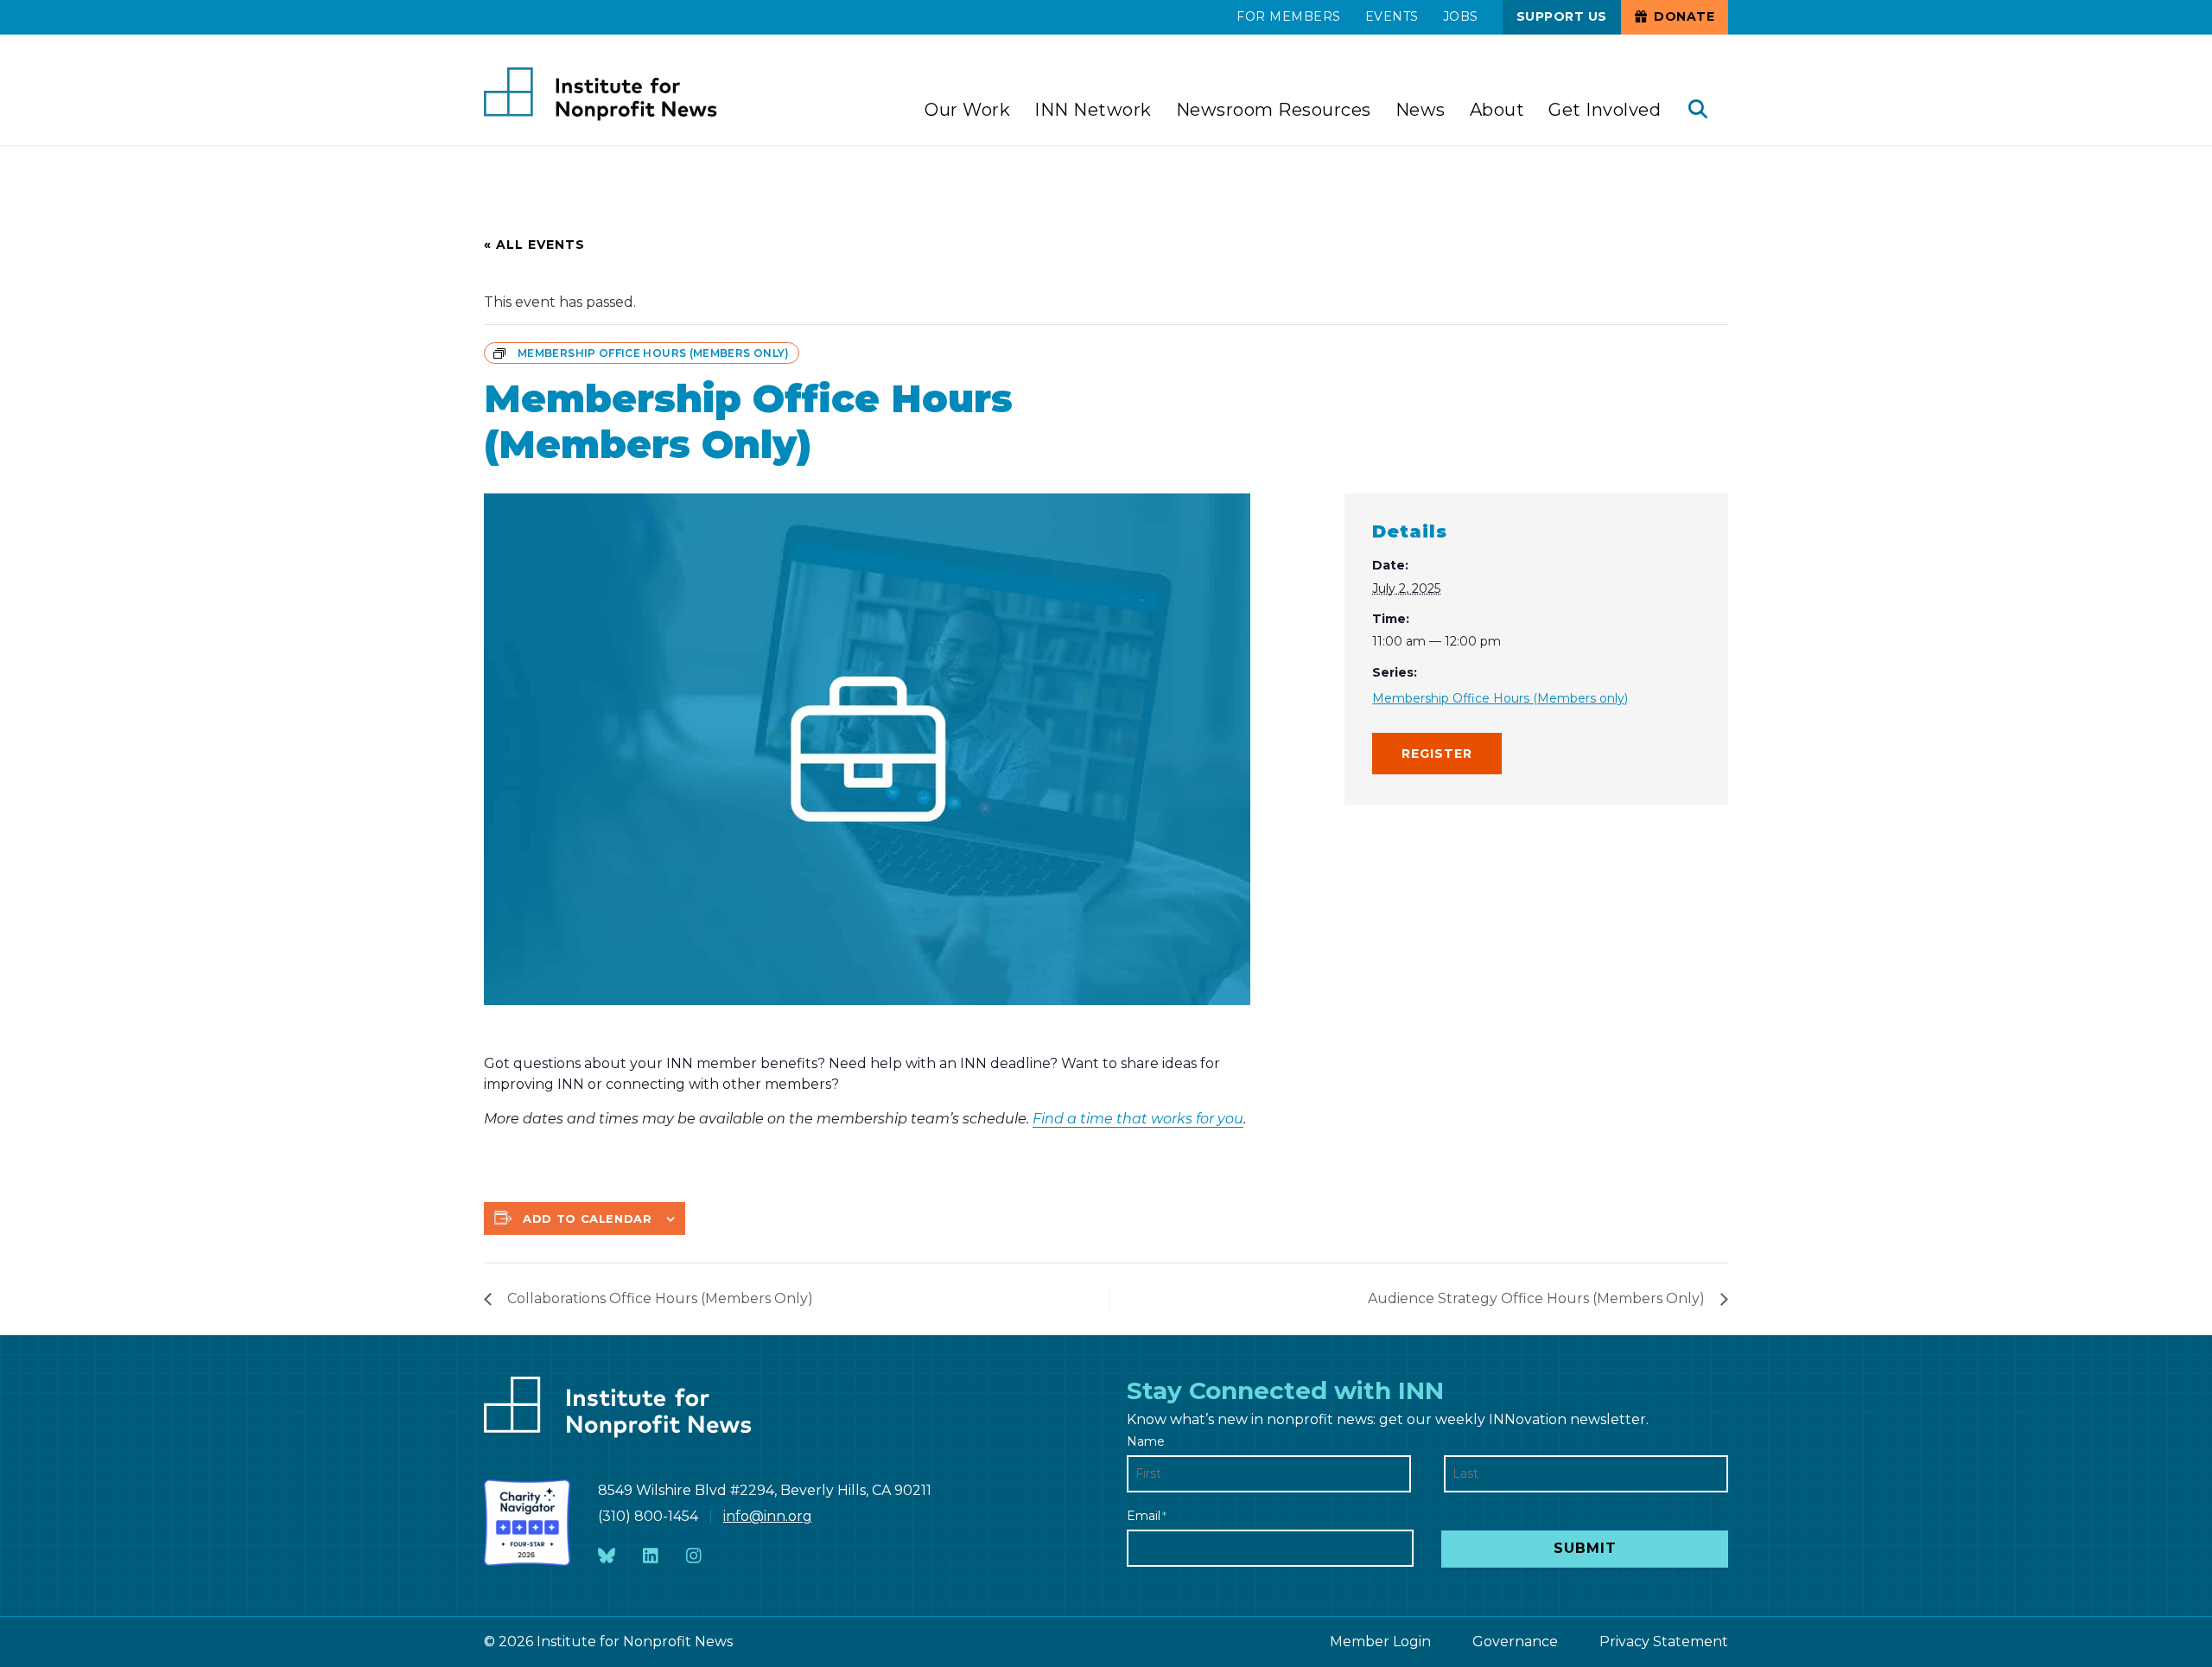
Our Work (967, 110)
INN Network (1093, 110)
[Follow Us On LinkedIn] (651, 1557)
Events (1392, 16)
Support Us (1562, 16)
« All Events (534, 245)
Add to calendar (588, 1218)
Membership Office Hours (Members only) (1500, 698)
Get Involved (1605, 110)
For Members (1289, 16)
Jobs (1461, 16)
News (1421, 110)
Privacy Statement (1664, 1642)
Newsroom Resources (1274, 110)
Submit (1585, 1548)
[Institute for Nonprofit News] (601, 94)
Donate (1683, 16)
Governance (1515, 1642)
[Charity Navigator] (527, 1523)
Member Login (1380, 1642)
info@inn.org (768, 1516)
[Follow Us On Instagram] (694, 1557)
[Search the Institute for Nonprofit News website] (1698, 111)
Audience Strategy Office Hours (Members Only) (1536, 1298)
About (1497, 110)
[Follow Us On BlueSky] (607, 1557)
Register (1437, 754)
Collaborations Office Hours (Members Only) (660, 1298)
